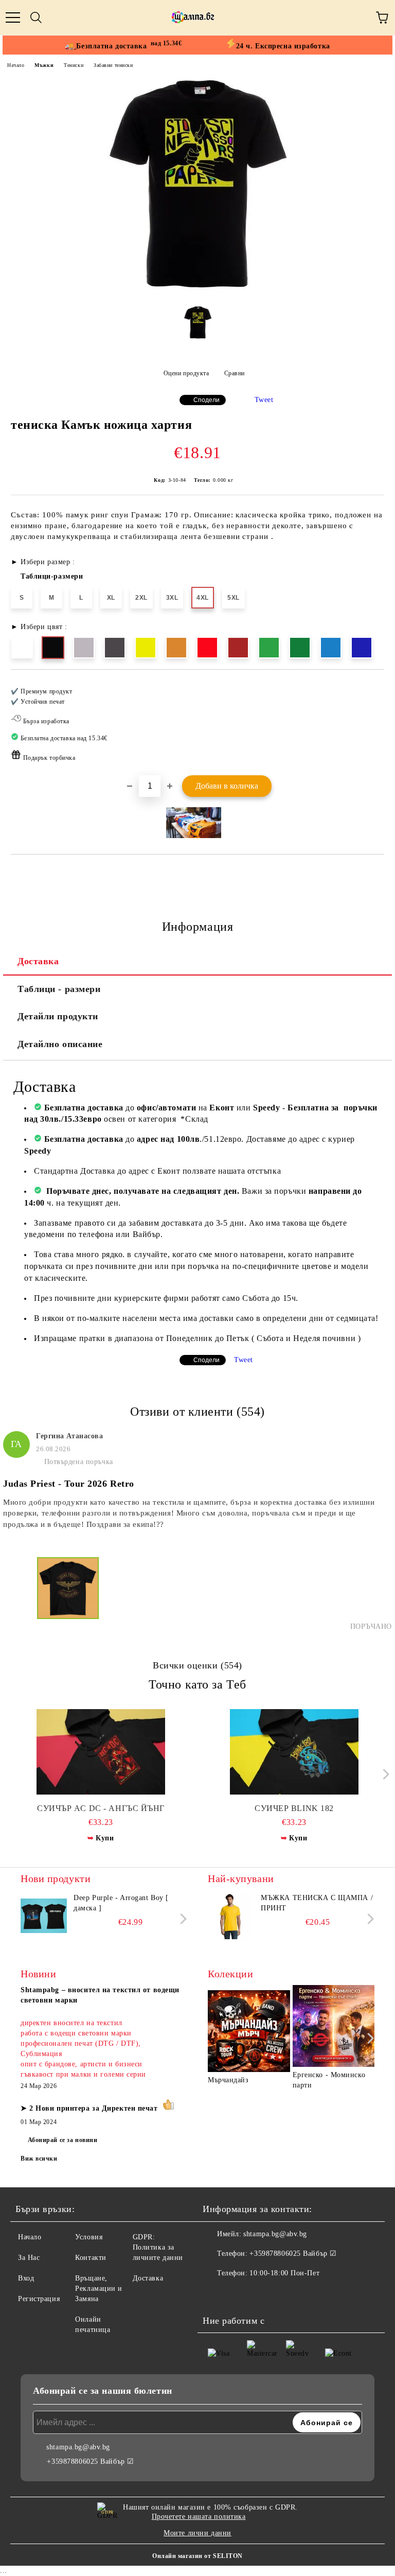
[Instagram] (239, 2294)
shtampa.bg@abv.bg (275, 2234)
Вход (26, 2278)
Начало (16, 65)
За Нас (29, 2258)
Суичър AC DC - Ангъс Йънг (101, 1808)
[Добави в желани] (370, 687)
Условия (89, 2237)
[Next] (383, 1774)
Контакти (91, 2258)
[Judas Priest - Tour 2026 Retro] (68, 1594)
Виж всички (39, 2159)
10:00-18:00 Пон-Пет (284, 2273)
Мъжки (44, 65)
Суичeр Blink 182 (294, 1808)
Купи (105, 1838)
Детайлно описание (60, 1044)
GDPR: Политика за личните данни (158, 2247)
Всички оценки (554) (197, 1665)
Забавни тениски (113, 65)
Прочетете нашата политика (199, 2517)
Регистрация (39, 2299)
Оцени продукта (186, 373)
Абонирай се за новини (63, 2140)
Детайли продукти (58, 1016)
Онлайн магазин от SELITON (197, 2556)
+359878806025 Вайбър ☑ (293, 2253)
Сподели (207, 400)
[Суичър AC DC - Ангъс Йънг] (101, 1752)
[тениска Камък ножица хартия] (197, 290)
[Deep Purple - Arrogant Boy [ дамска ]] (44, 1916)
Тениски (74, 65)
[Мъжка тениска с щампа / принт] (231, 1916)
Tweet (264, 400)
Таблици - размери (59, 989)
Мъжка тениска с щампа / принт (317, 1903)
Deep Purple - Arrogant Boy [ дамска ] (121, 1903)
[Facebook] (216, 2294)
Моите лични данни (197, 2533)
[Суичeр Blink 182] (294, 1752)
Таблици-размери (52, 576)
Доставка (38, 961)
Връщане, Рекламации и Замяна (99, 2288)
